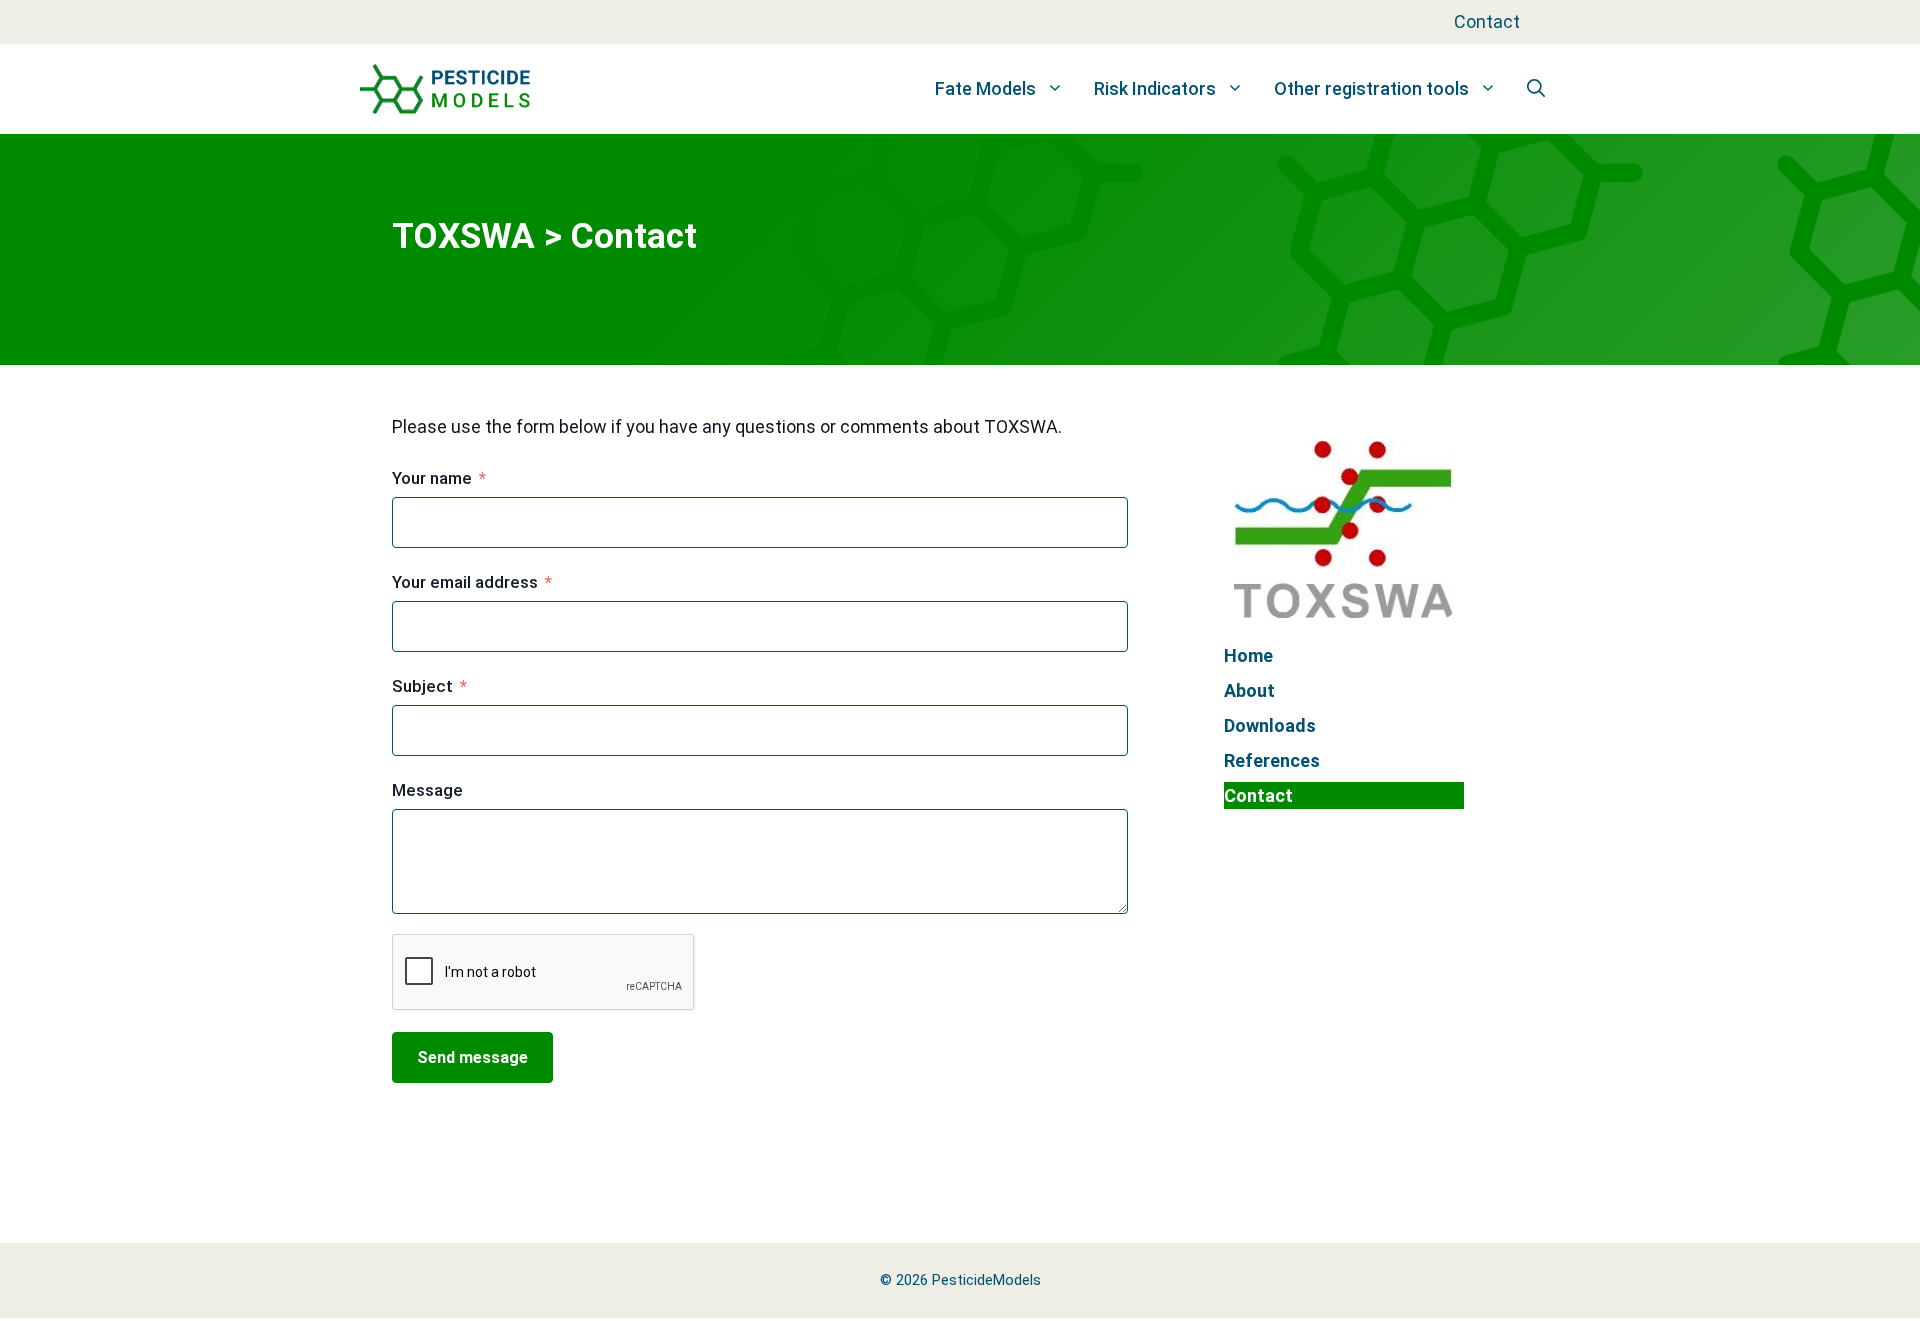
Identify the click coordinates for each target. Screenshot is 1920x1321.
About (1249, 690)
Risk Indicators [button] (1155, 88)
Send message (472, 1057)
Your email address (465, 582)
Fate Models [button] (985, 88)
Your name (432, 478)
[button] (1536, 89)
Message (427, 790)
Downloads (1270, 725)
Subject (422, 686)
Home (1248, 655)
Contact (1487, 21)
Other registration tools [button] (1371, 88)
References (1272, 760)
